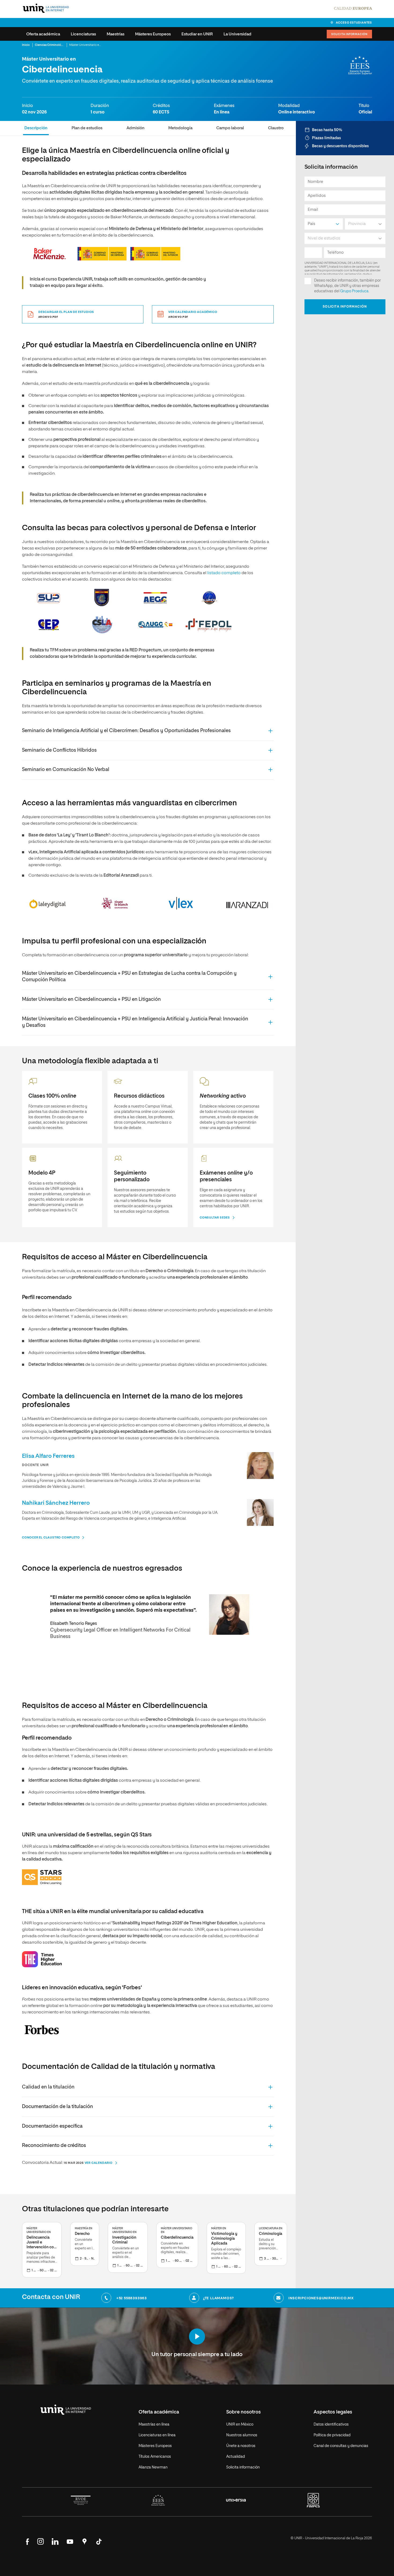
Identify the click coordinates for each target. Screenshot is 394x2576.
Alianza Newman (153, 2467)
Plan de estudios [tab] (87, 128)
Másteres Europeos (153, 34)
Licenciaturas (83, 34)
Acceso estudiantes (354, 23)
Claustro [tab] (276, 128)
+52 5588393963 (131, 2298)
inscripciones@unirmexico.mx (321, 2298)
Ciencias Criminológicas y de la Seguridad (64, 45)
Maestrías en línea (154, 2424)
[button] (148, 731)
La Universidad (237, 34)
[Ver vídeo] (197, 2337)
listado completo (224, 573)
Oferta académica (43, 34)
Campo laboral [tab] (230, 128)
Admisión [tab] (135, 128)
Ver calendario (99, 2163)
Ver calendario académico (193, 314)
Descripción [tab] (36, 128)
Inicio (26, 45)
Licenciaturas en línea (157, 2435)
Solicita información (349, 34)
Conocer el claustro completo (51, 1538)
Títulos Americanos (155, 2457)
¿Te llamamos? (219, 2298)
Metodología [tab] (180, 128)
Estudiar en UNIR (197, 34)
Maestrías (116, 34)
